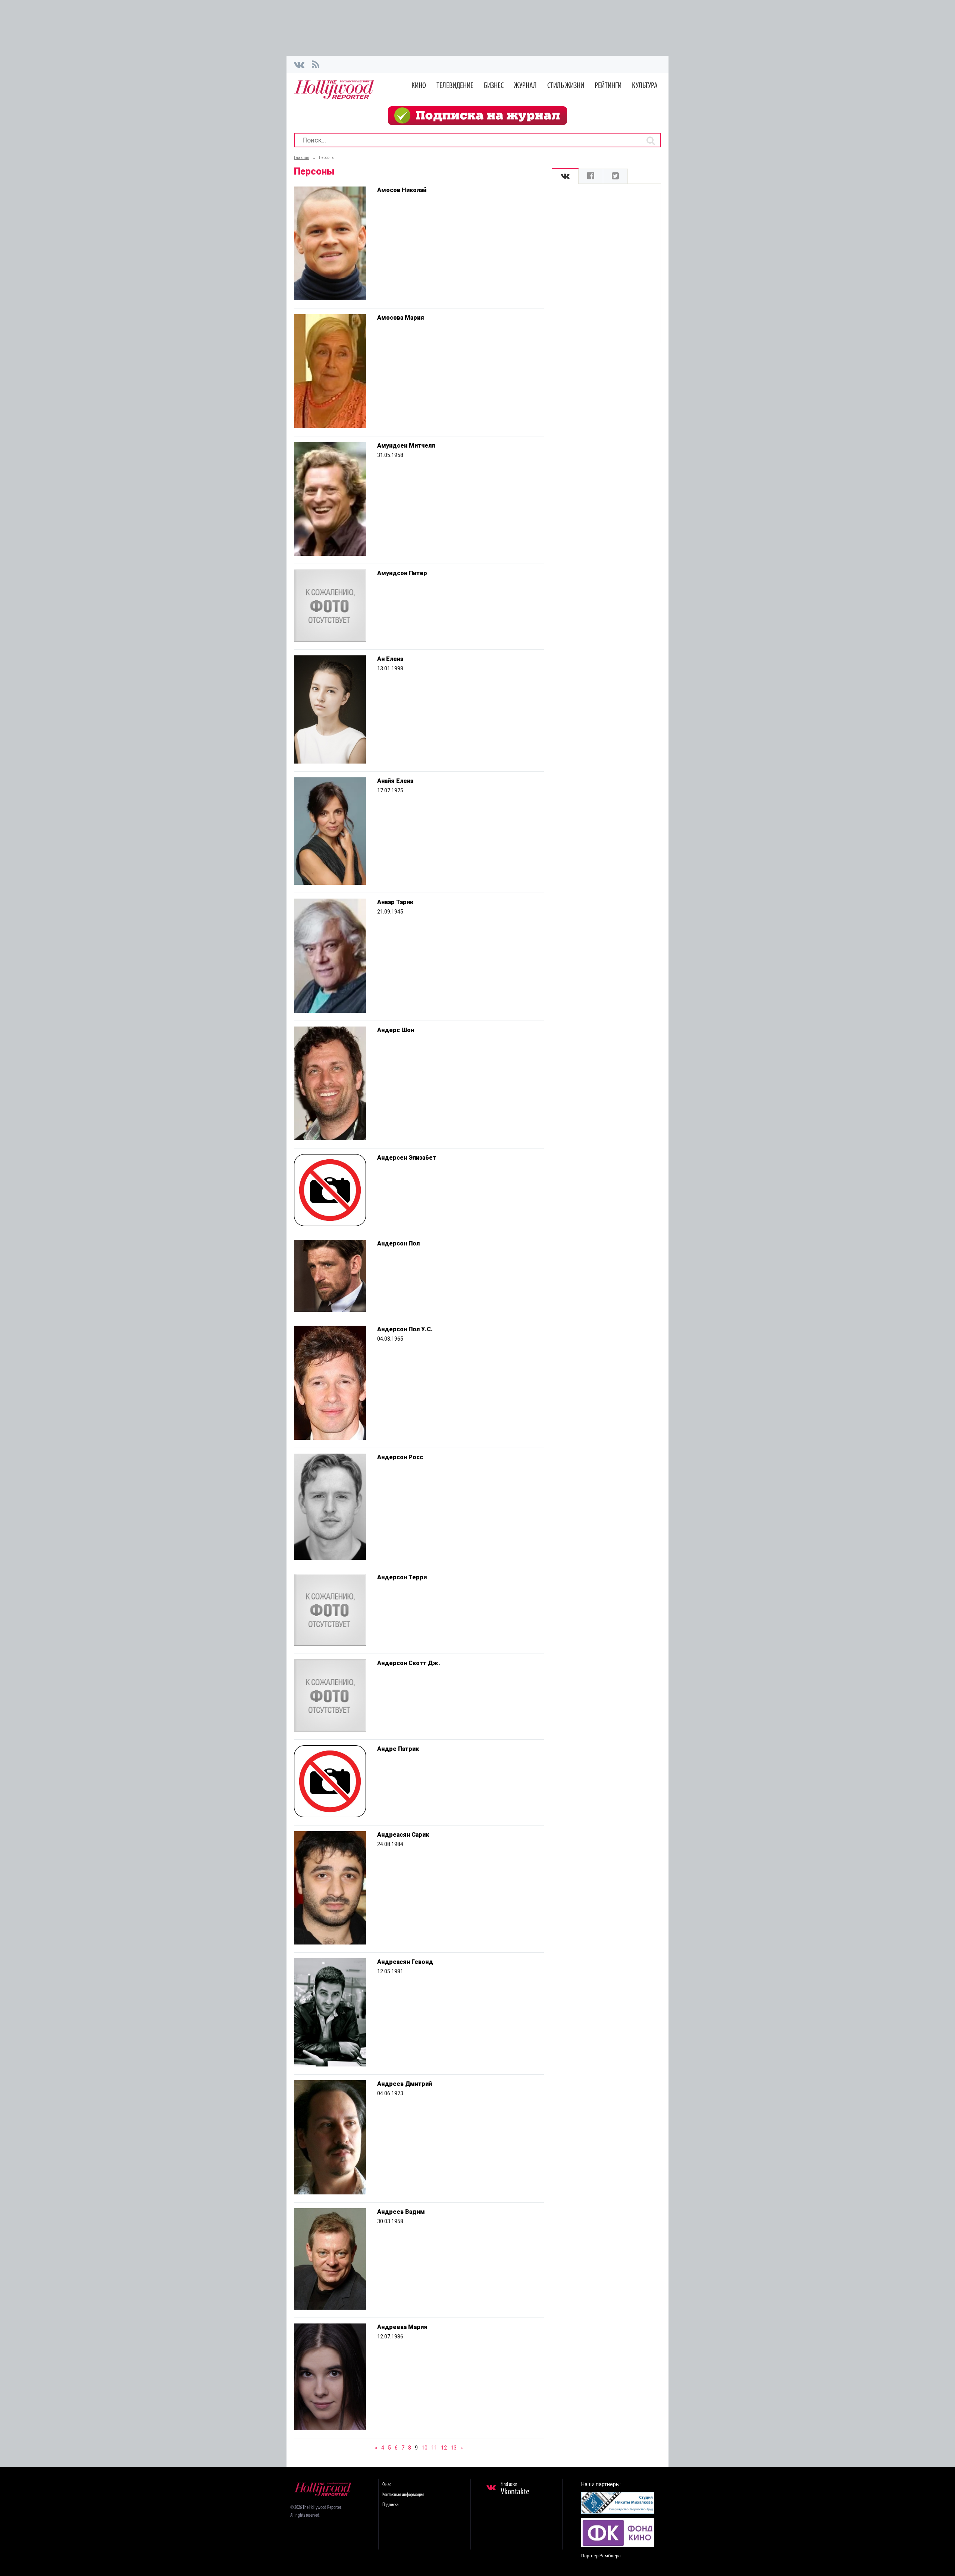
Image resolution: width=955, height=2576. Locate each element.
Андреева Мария (402, 2327)
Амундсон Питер (402, 573)
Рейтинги (608, 86)
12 (444, 2448)
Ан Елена (390, 659)
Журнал (525, 86)
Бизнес (494, 86)
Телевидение (455, 86)
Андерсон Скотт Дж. (409, 1663)
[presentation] (565, 176)
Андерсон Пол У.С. (405, 1329)
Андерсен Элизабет (407, 1158)
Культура (645, 86)
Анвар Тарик (395, 902)
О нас (387, 2485)
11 (434, 2448)
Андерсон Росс (400, 1457)
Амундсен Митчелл (406, 446)
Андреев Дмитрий (405, 2084)
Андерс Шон (396, 1030)
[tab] (565, 176)
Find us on (515, 2489)
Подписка (390, 2505)
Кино (419, 86)
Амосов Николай (402, 190)
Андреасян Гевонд (405, 1962)
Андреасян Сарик (403, 1835)
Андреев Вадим (401, 2212)
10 (425, 2448)
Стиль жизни (566, 86)
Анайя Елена (395, 781)
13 (454, 2448)
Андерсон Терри (402, 1577)
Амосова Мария (401, 318)
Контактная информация (403, 2495)
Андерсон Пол (398, 1243)
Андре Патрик (398, 1749)
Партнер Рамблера (601, 2556)
